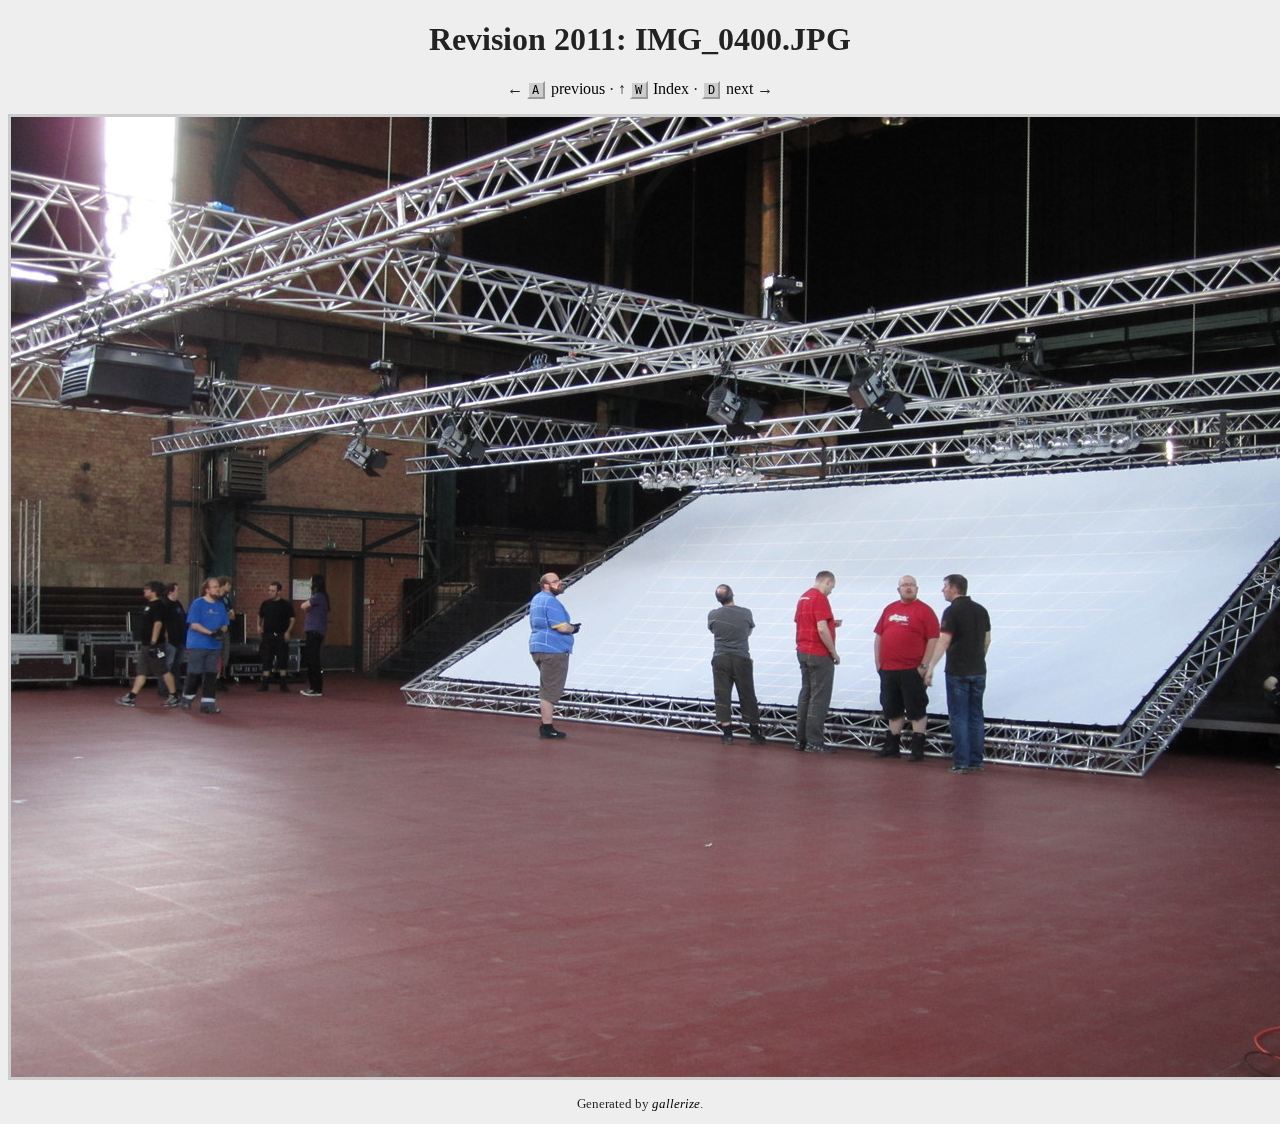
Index (671, 88)
